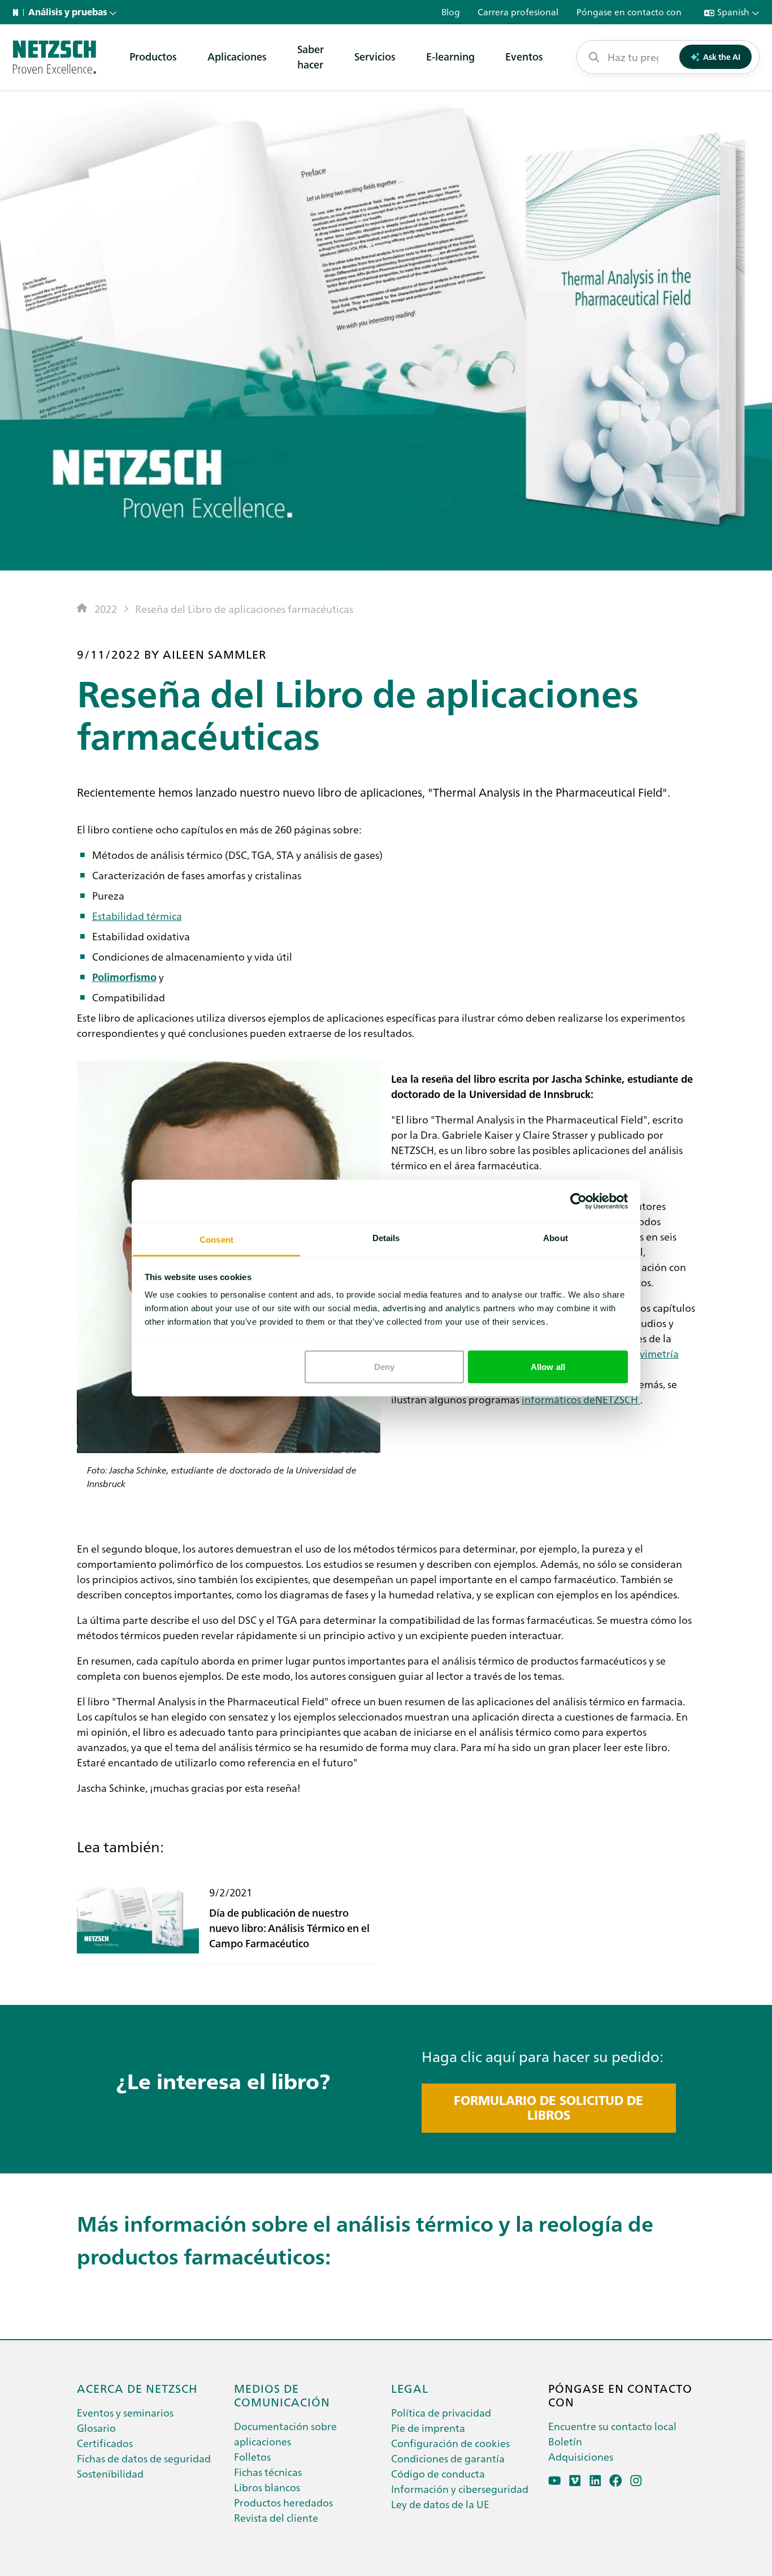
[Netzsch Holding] (18, 12)
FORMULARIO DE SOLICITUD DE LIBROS (548, 2108)
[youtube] (555, 2481)
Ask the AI (722, 57)
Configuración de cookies (450, 2443)
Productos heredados (283, 2502)
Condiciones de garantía (448, 2458)
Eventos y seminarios (125, 2412)
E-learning (450, 56)
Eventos (524, 56)
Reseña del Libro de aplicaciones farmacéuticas (244, 609)
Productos (153, 56)
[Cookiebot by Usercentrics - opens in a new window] (578, 1201)
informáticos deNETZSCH (581, 1399)
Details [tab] (386, 1238)
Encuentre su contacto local (612, 2426)
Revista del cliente (276, 2517)
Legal (410, 2388)
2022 (106, 609)
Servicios (375, 56)
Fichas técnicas (268, 2472)
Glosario (96, 2428)
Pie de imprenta (428, 2428)
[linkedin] (595, 2481)
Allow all (548, 1366)
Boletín (565, 2441)
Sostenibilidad (110, 2473)
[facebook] (616, 2481)
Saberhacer (311, 57)
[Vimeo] (575, 2481)
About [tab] (556, 1238)
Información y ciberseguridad (460, 2489)
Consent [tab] (216, 1240)
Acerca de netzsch (137, 2388)
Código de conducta (438, 2473)
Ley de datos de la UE (440, 2504)
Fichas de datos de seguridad (144, 2458)
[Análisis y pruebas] (55, 57)
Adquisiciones (581, 2456)
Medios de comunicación (282, 2395)
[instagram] (636, 2481)
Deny (384, 1366)
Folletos (252, 2456)
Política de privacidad (441, 2412)
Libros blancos (267, 2487)
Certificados (105, 2443)
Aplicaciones (237, 56)
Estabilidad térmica (137, 915)
